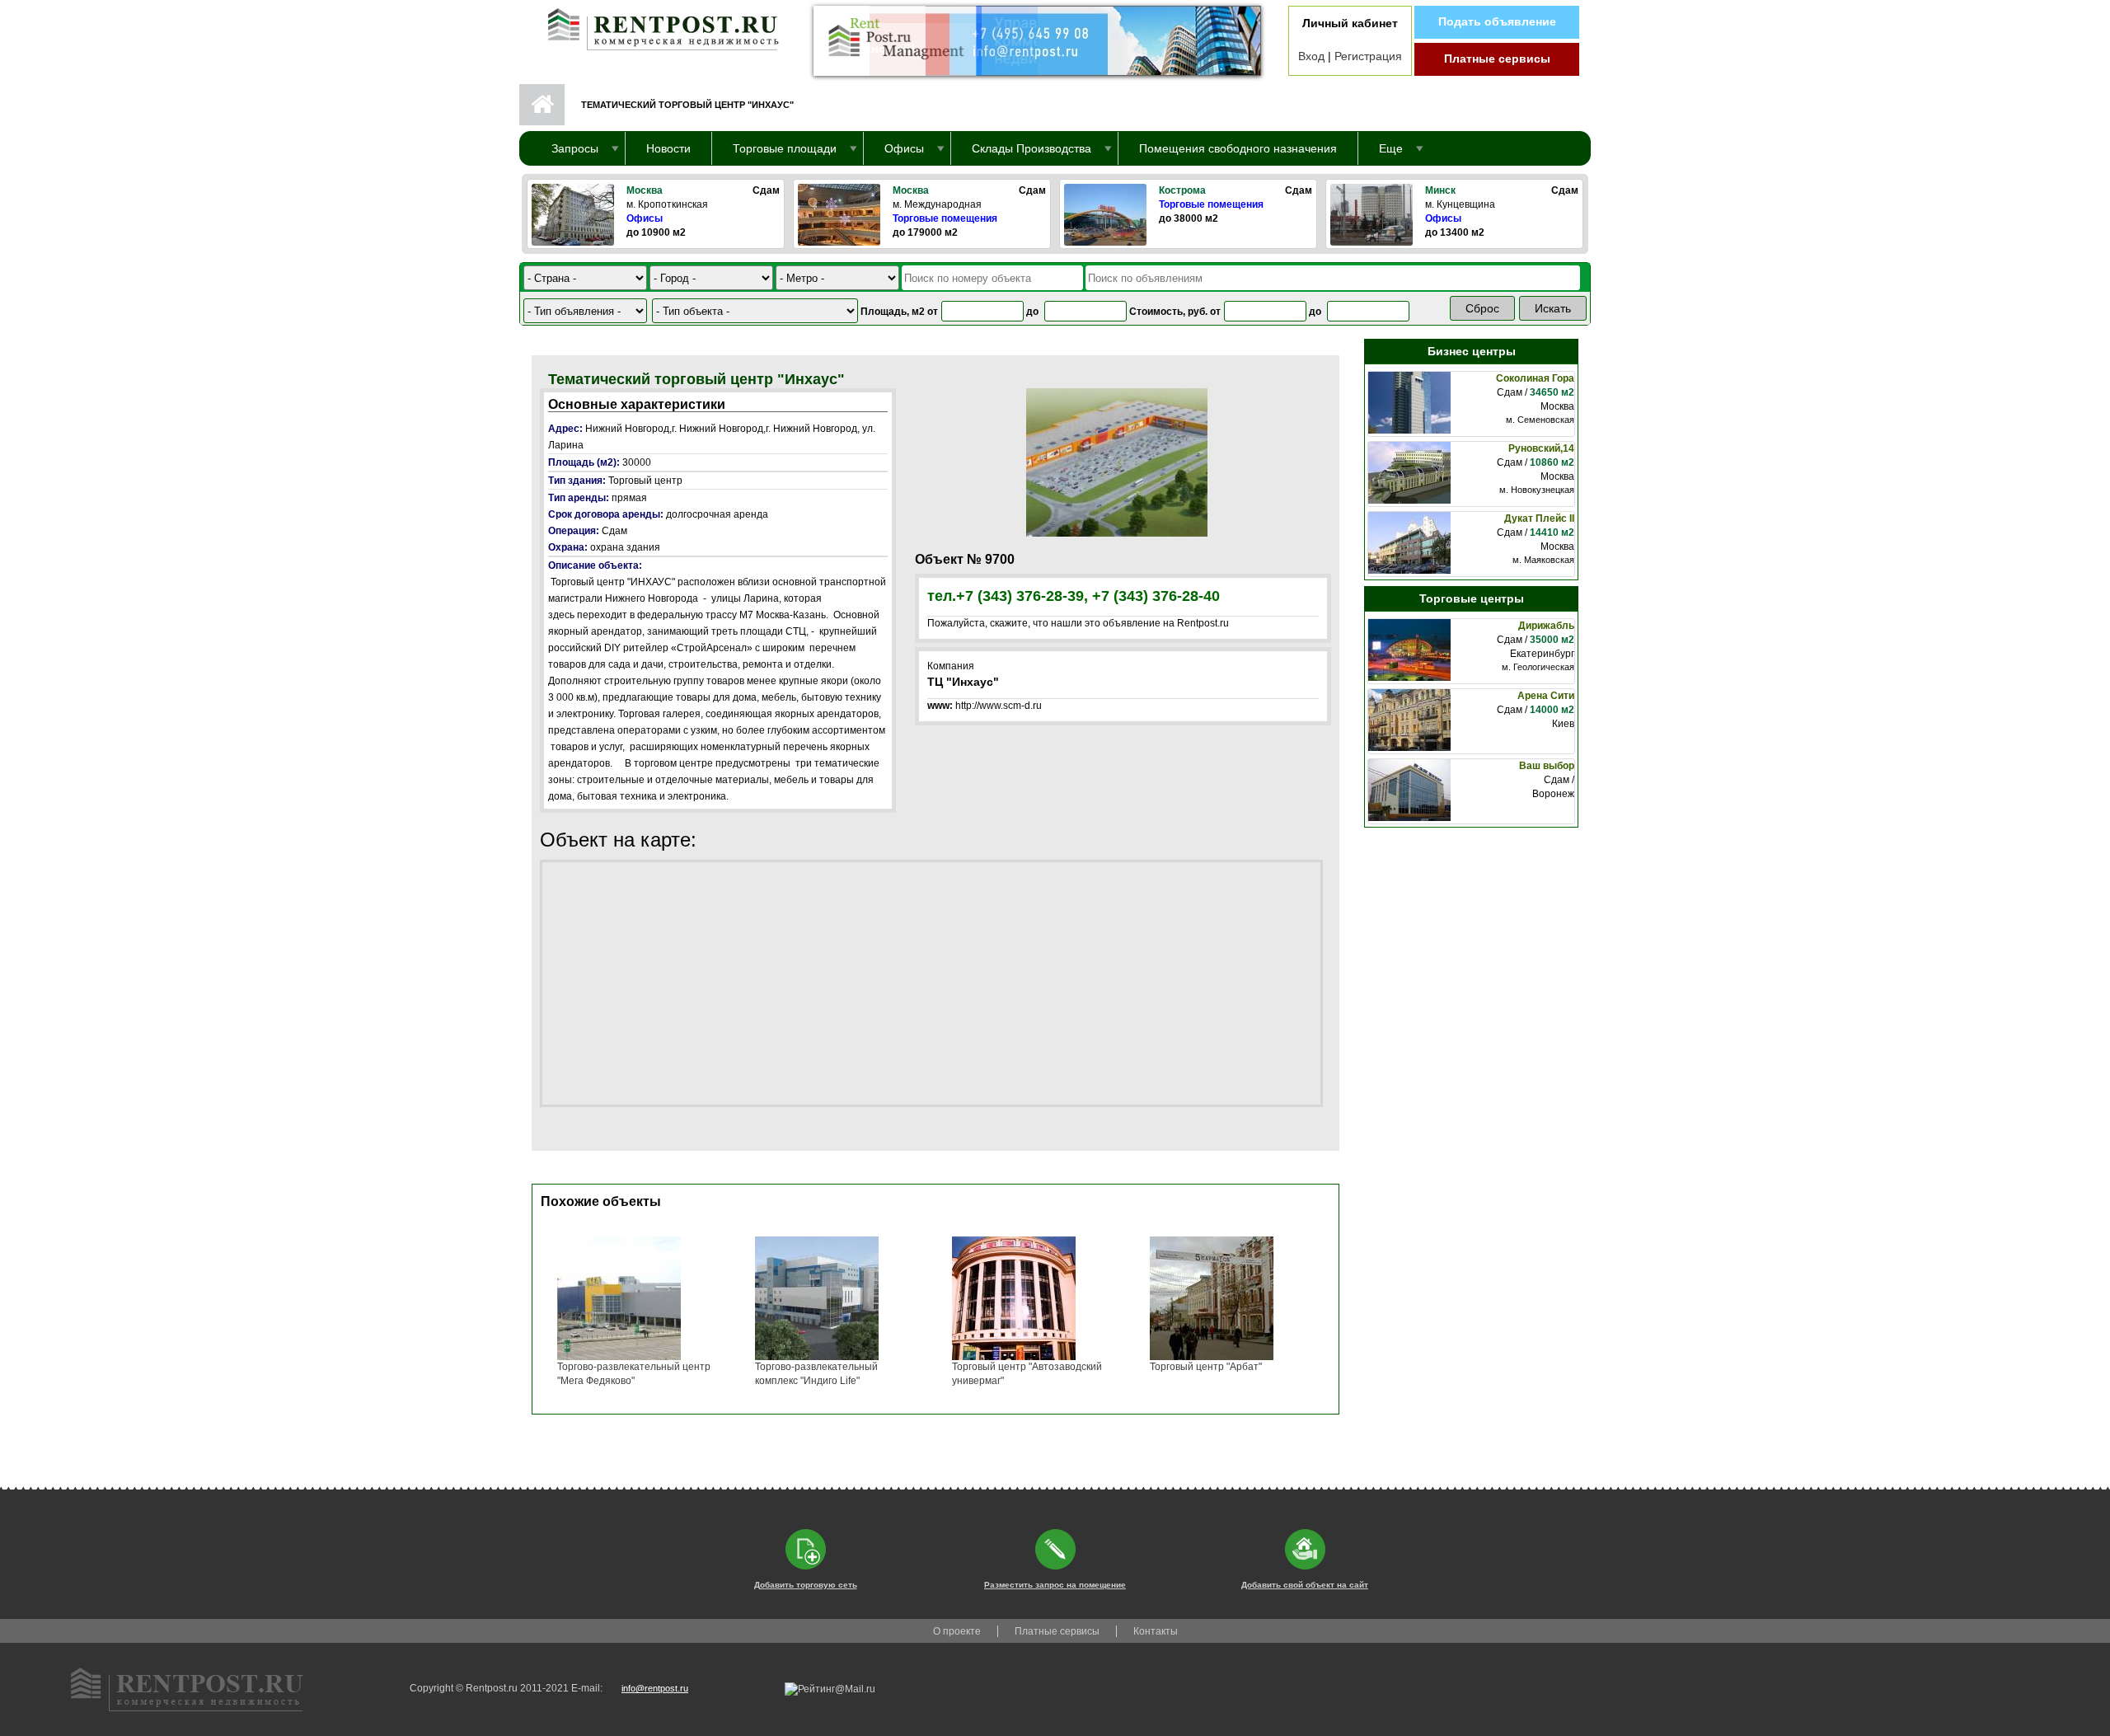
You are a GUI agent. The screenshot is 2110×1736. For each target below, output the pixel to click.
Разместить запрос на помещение (1055, 1585)
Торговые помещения (945, 218)
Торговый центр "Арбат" (1206, 1367)
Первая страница (542, 105)
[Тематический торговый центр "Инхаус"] (1117, 462)
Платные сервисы (1497, 59)
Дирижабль (1546, 626)
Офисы (645, 218)
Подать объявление (1497, 21)
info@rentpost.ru (655, 1688)
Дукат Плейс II (1539, 518)
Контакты (1156, 1631)
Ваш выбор (1547, 766)
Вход (1311, 56)
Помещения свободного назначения (1238, 148)
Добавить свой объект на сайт (1305, 1585)
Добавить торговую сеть (806, 1585)
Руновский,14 (1541, 448)
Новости (668, 148)
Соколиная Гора (1535, 378)
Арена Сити (1546, 696)
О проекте (957, 1631)
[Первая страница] (655, 26)
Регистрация (1368, 56)
